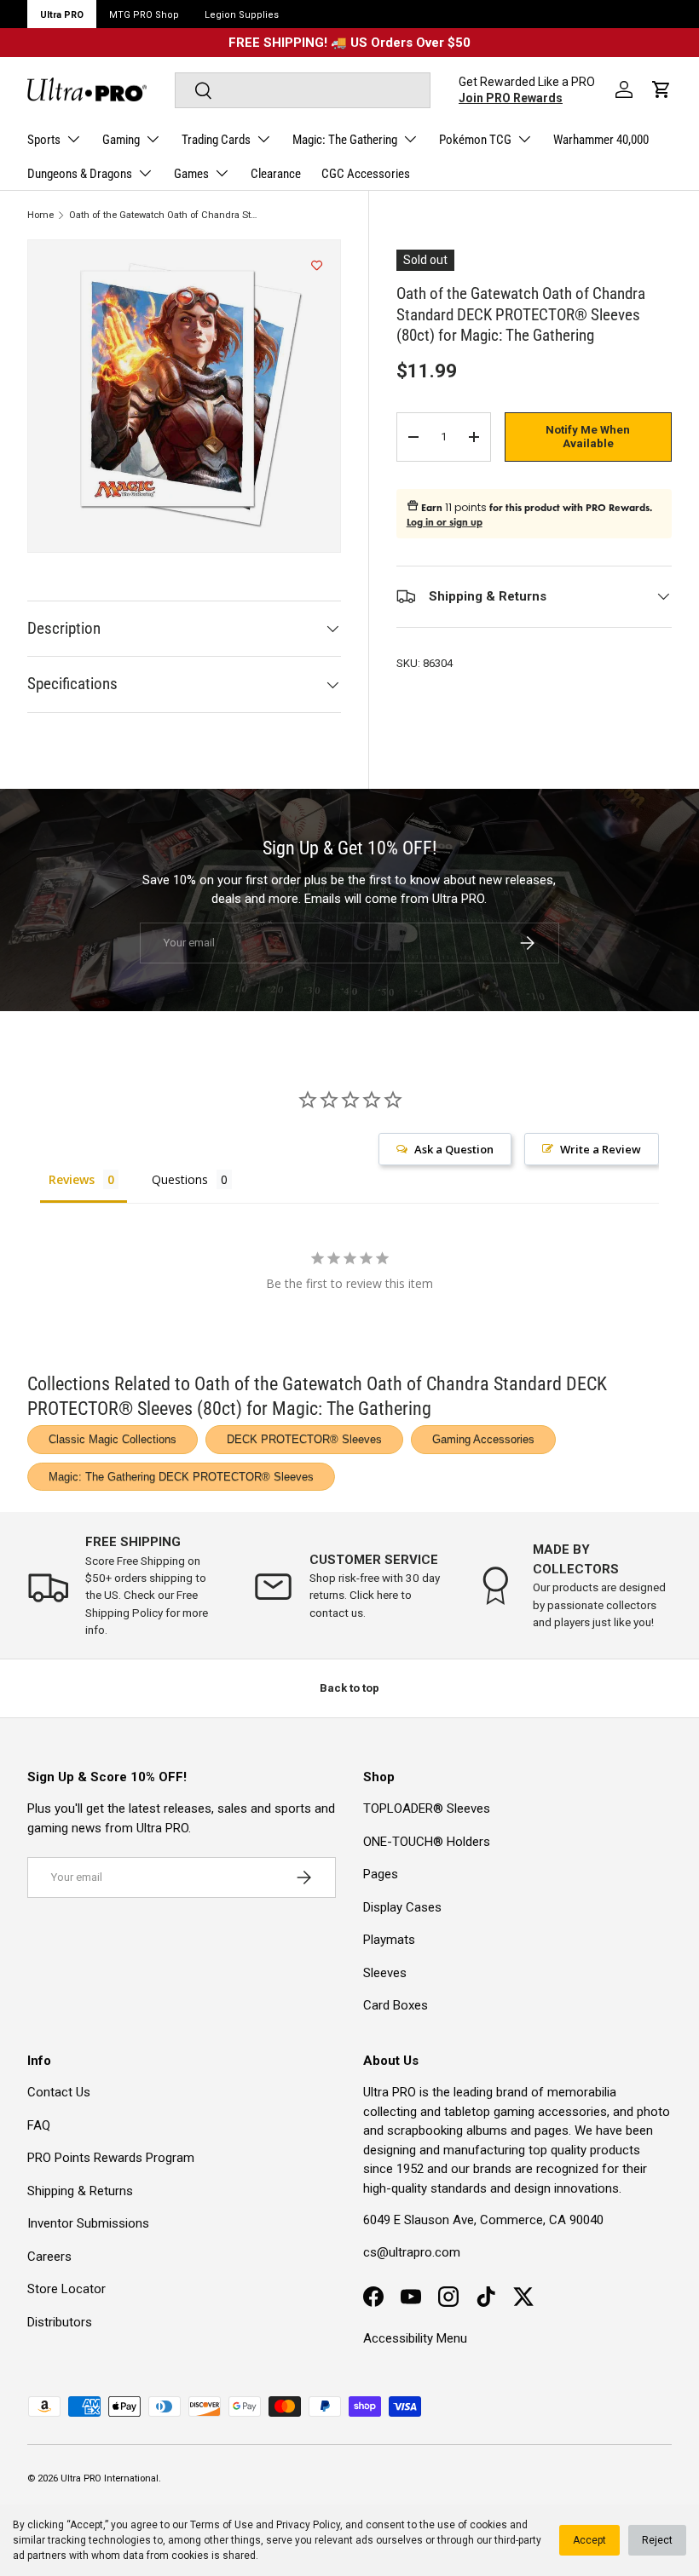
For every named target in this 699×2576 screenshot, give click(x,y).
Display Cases (402, 1907)
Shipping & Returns (80, 2191)
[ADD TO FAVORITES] (317, 266)
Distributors (60, 2322)
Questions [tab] (180, 1179)
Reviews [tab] (72, 1179)
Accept (589, 2540)
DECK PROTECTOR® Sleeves (304, 1439)
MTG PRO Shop (144, 15)
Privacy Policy (308, 2525)
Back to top (349, 1688)
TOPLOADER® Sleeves (427, 1808)
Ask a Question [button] (454, 1149)
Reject (657, 2540)
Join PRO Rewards (511, 98)
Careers (49, 2257)
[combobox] (302, 90)
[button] (661, 89)
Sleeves (385, 1973)
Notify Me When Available (588, 437)
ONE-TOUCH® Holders (427, 1842)
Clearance (276, 174)
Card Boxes (396, 2005)
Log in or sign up (445, 522)
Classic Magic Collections (113, 1439)
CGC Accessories (366, 174)
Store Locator (66, 2289)
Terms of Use (222, 2525)
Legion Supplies (242, 15)
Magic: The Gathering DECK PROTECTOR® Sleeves (181, 1477)
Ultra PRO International (110, 2478)
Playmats (389, 1940)
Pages (381, 1874)
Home (40, 215)
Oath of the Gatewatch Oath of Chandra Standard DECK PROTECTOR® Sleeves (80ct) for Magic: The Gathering (165, 215)
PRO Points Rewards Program (111, 2158)
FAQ (39, 2125)
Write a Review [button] (601, 1149)
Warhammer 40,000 (601, 140)
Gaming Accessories (483, 1439)
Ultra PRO (62, 15)
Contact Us (59, 2092)
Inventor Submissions (88, 2223)
